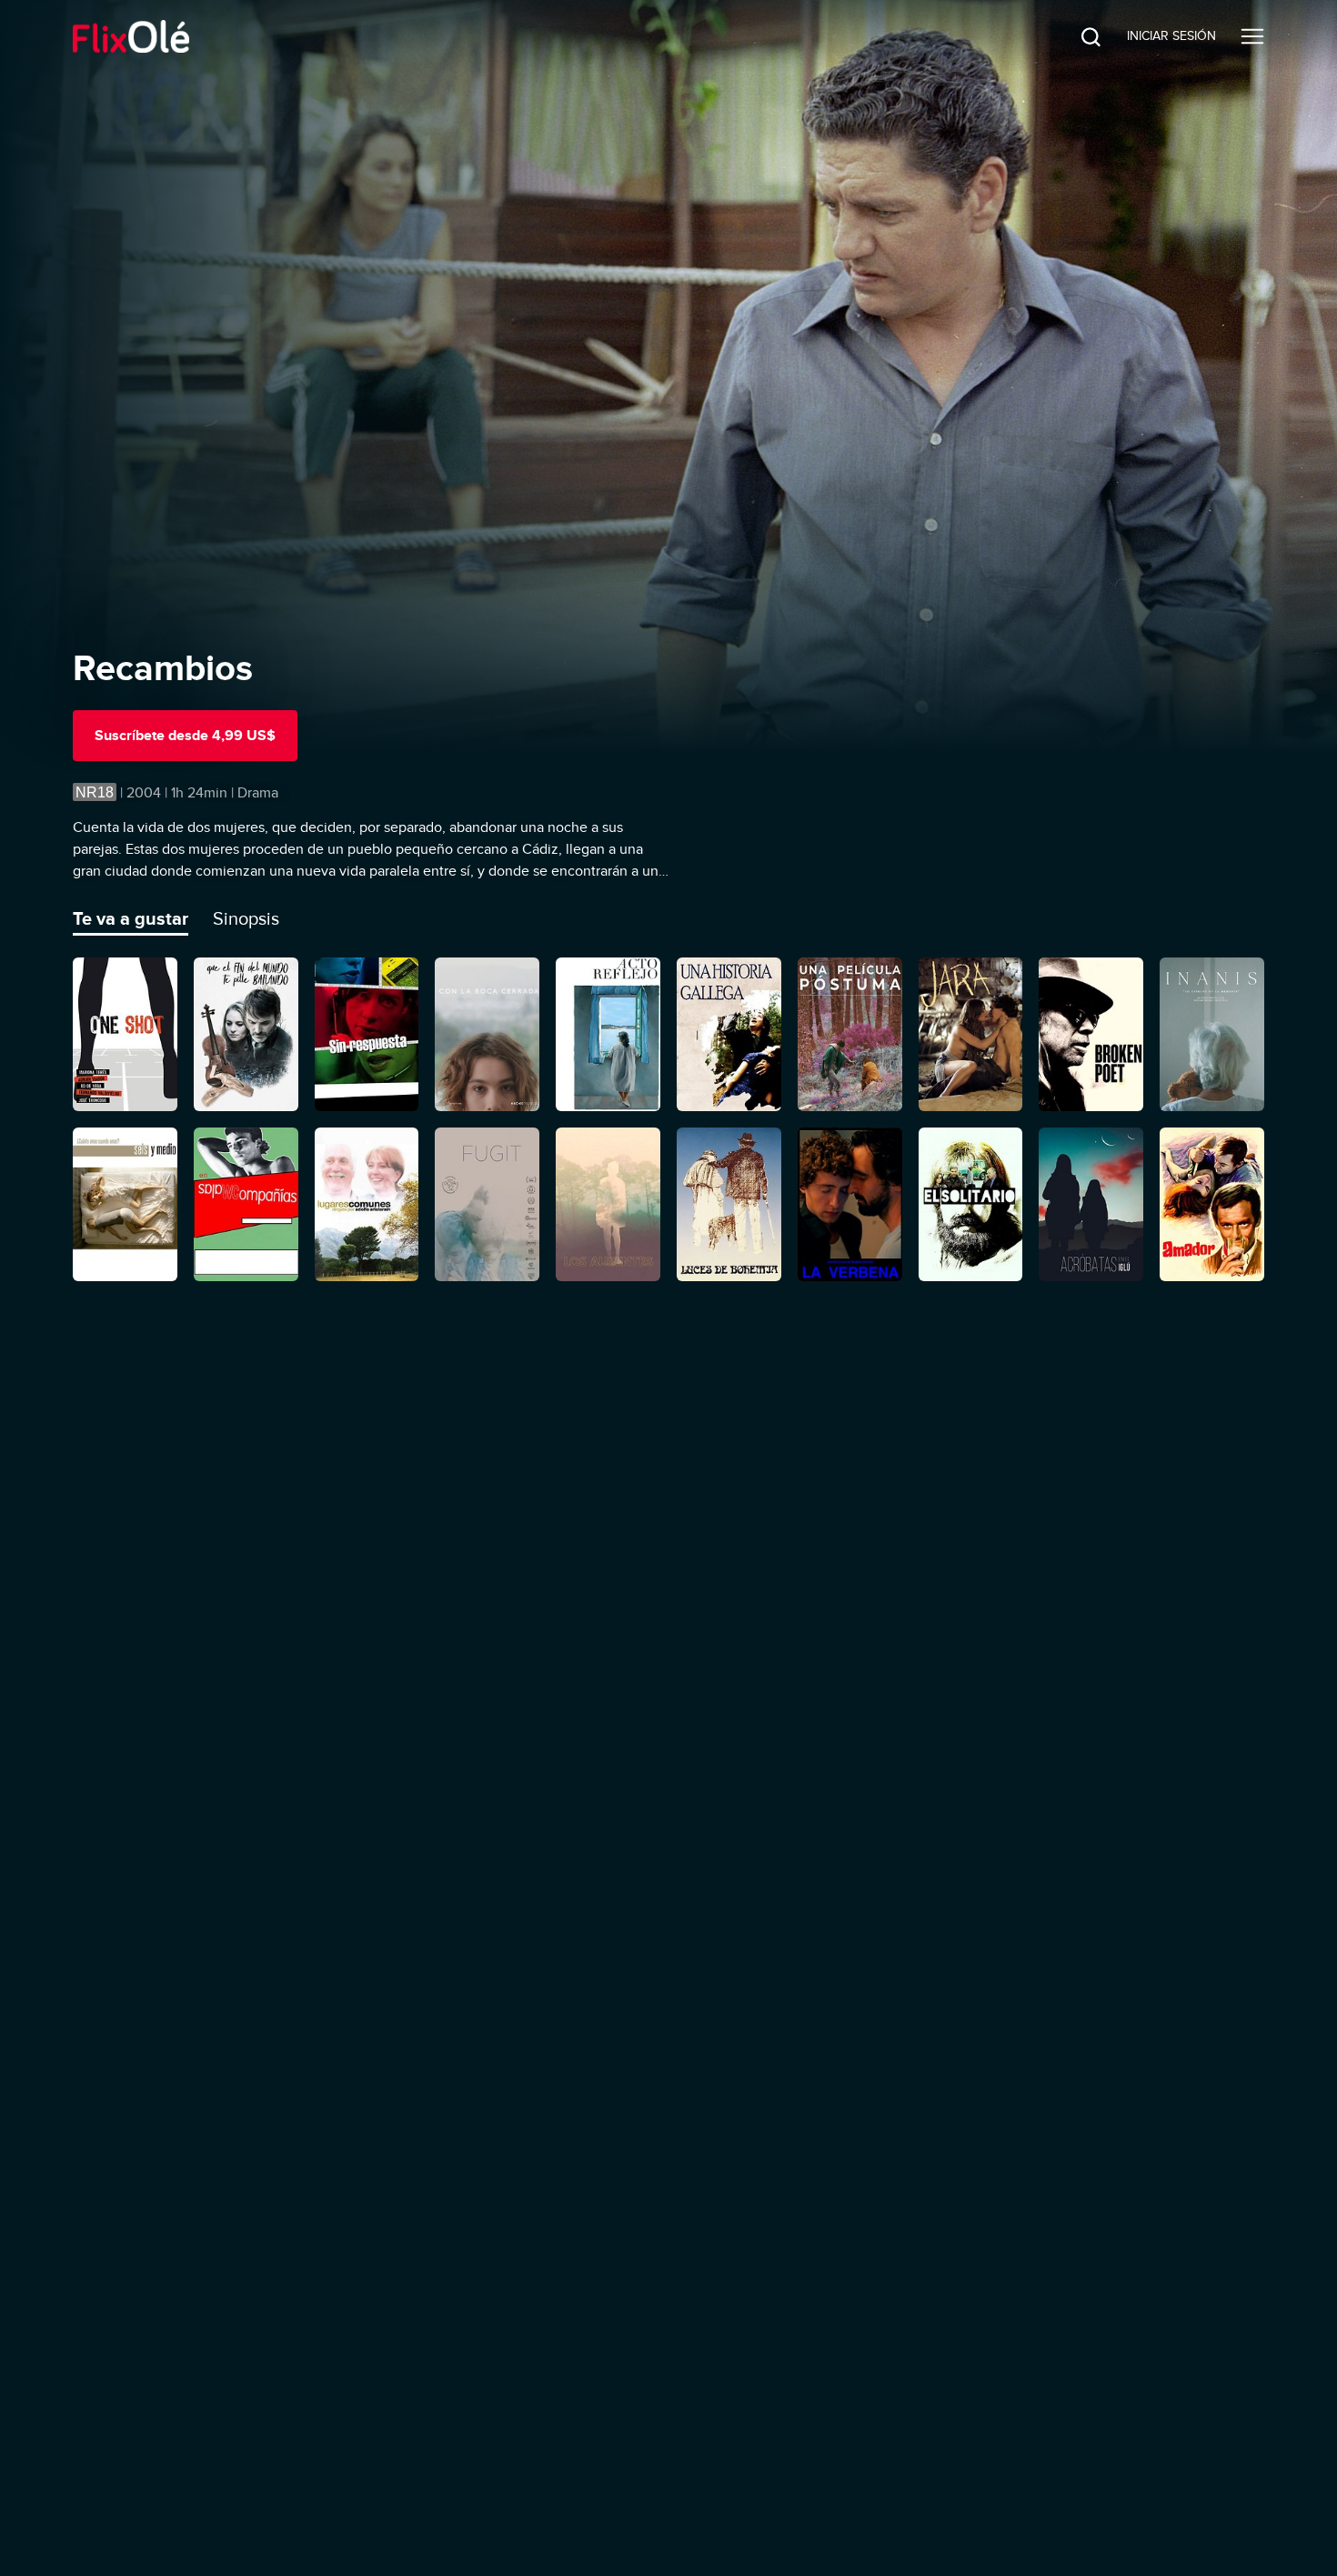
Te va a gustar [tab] (131, 918)
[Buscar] (1077, 36)
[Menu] (1252, 36)
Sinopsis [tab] (246, 918)
